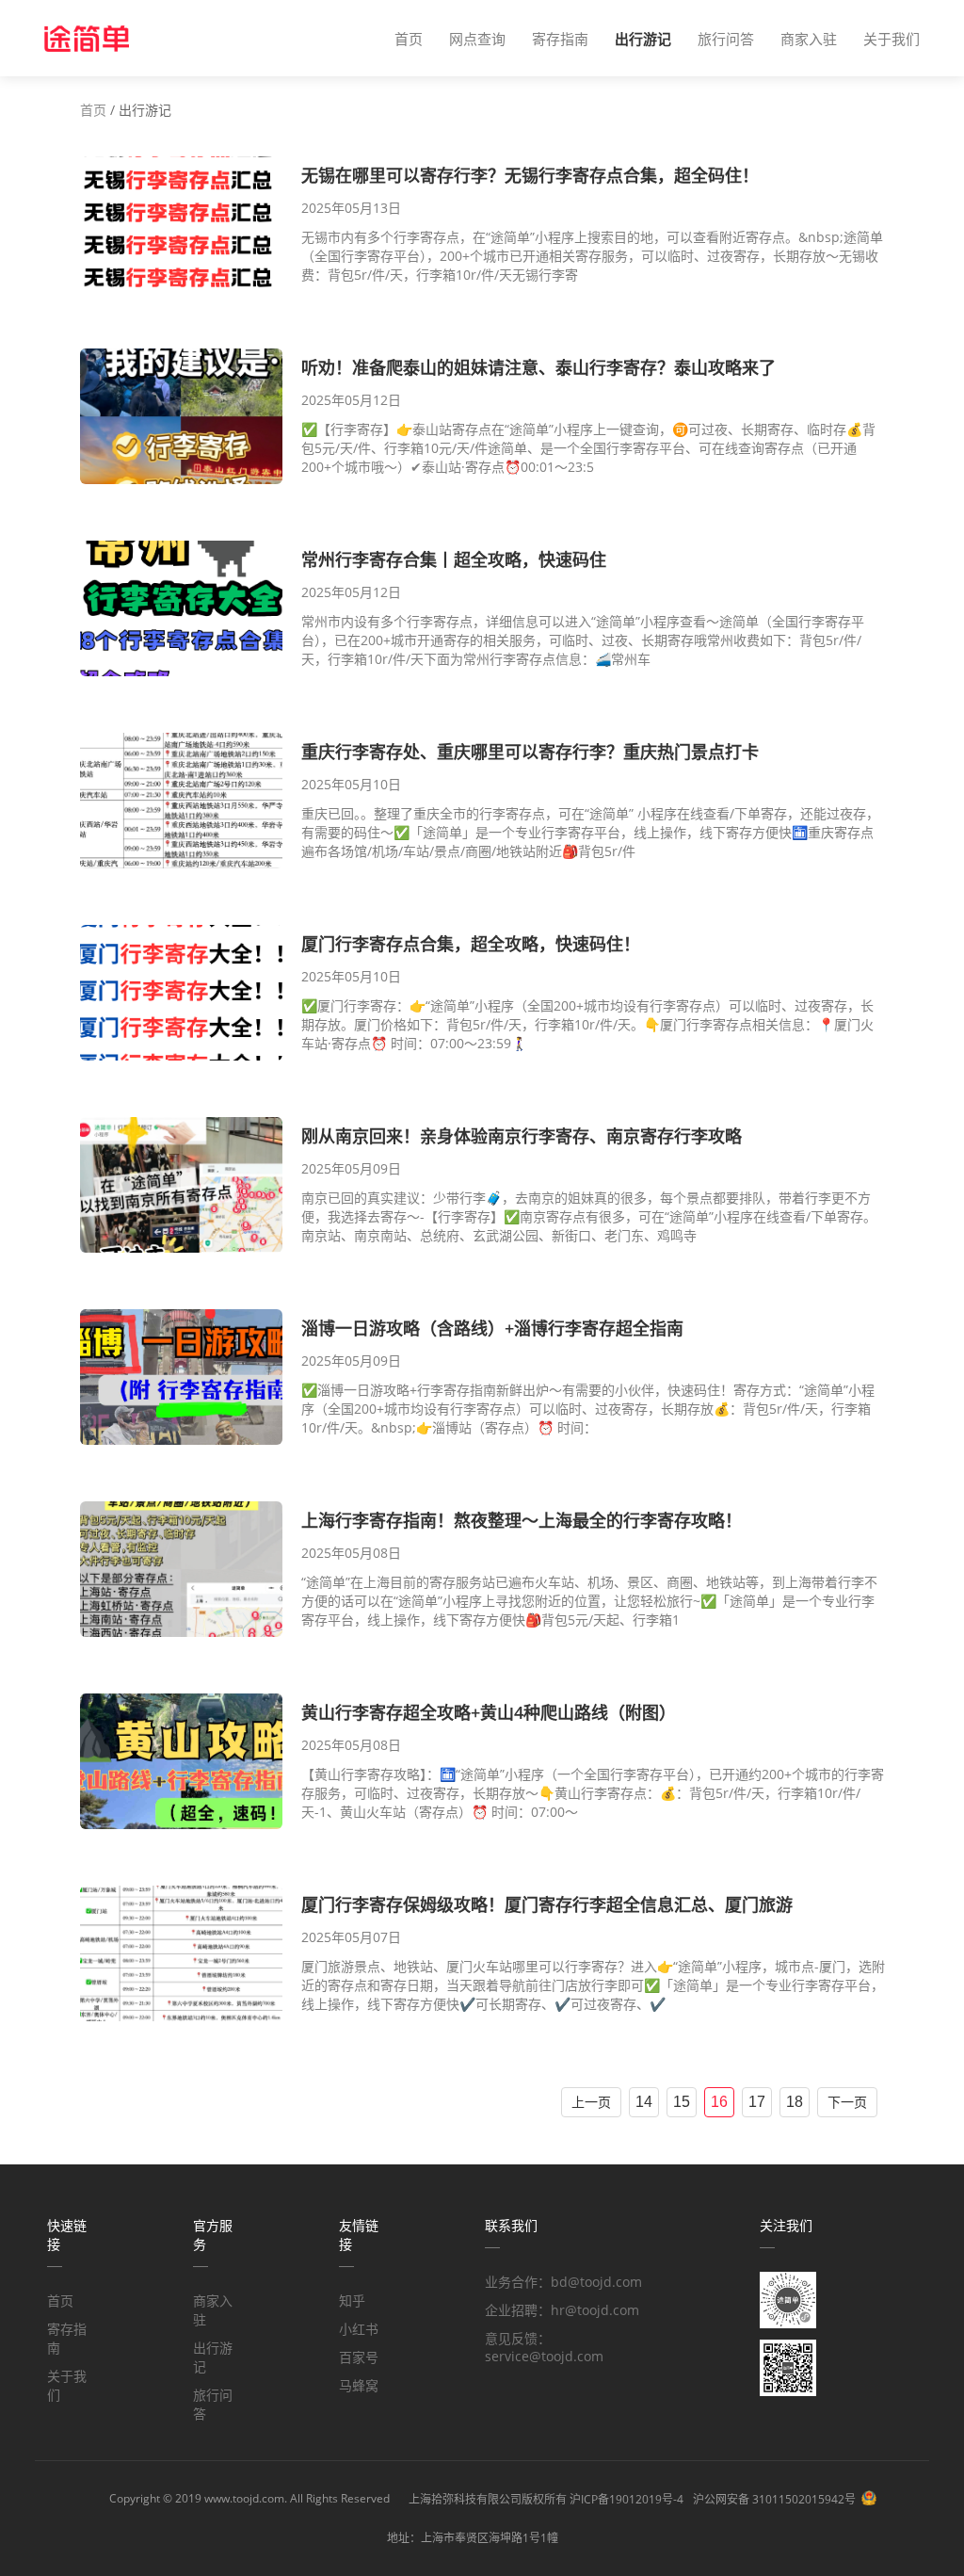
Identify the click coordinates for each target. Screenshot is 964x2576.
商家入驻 (809, 39)
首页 (409, 39)
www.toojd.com (244, 2498)
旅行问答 (726, 39)
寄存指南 (560, 39)
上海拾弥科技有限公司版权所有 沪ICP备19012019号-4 (546, 2499)
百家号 (359, 2357)
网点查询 (477, 39)
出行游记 (643, 39)
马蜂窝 (359, 2385)
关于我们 (892, 39)
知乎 (352, 2301)
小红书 (359, 2329)
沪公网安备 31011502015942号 (774, 2499)
